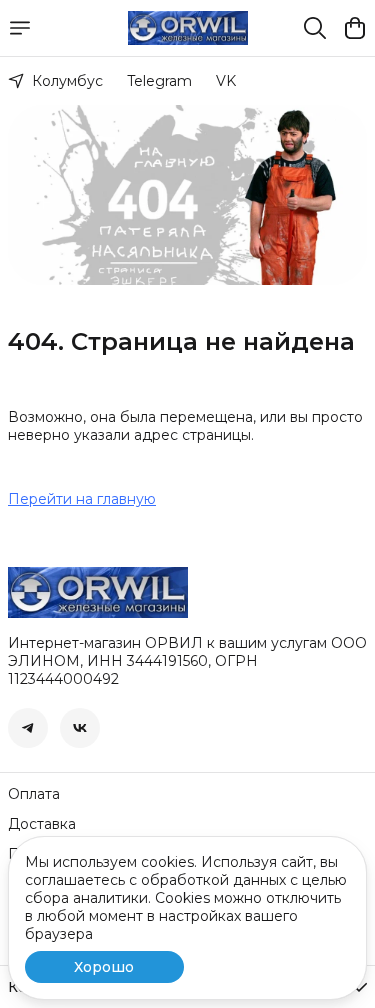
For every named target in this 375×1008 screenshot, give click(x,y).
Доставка (42, 824)
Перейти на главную (82, 499)
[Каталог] (20, 28)
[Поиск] (315, 28)
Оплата (34, 794)
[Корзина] (355, 28)
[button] (28, 728)
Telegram (159, 81)
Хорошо (104, 967)
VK (226, 81)
